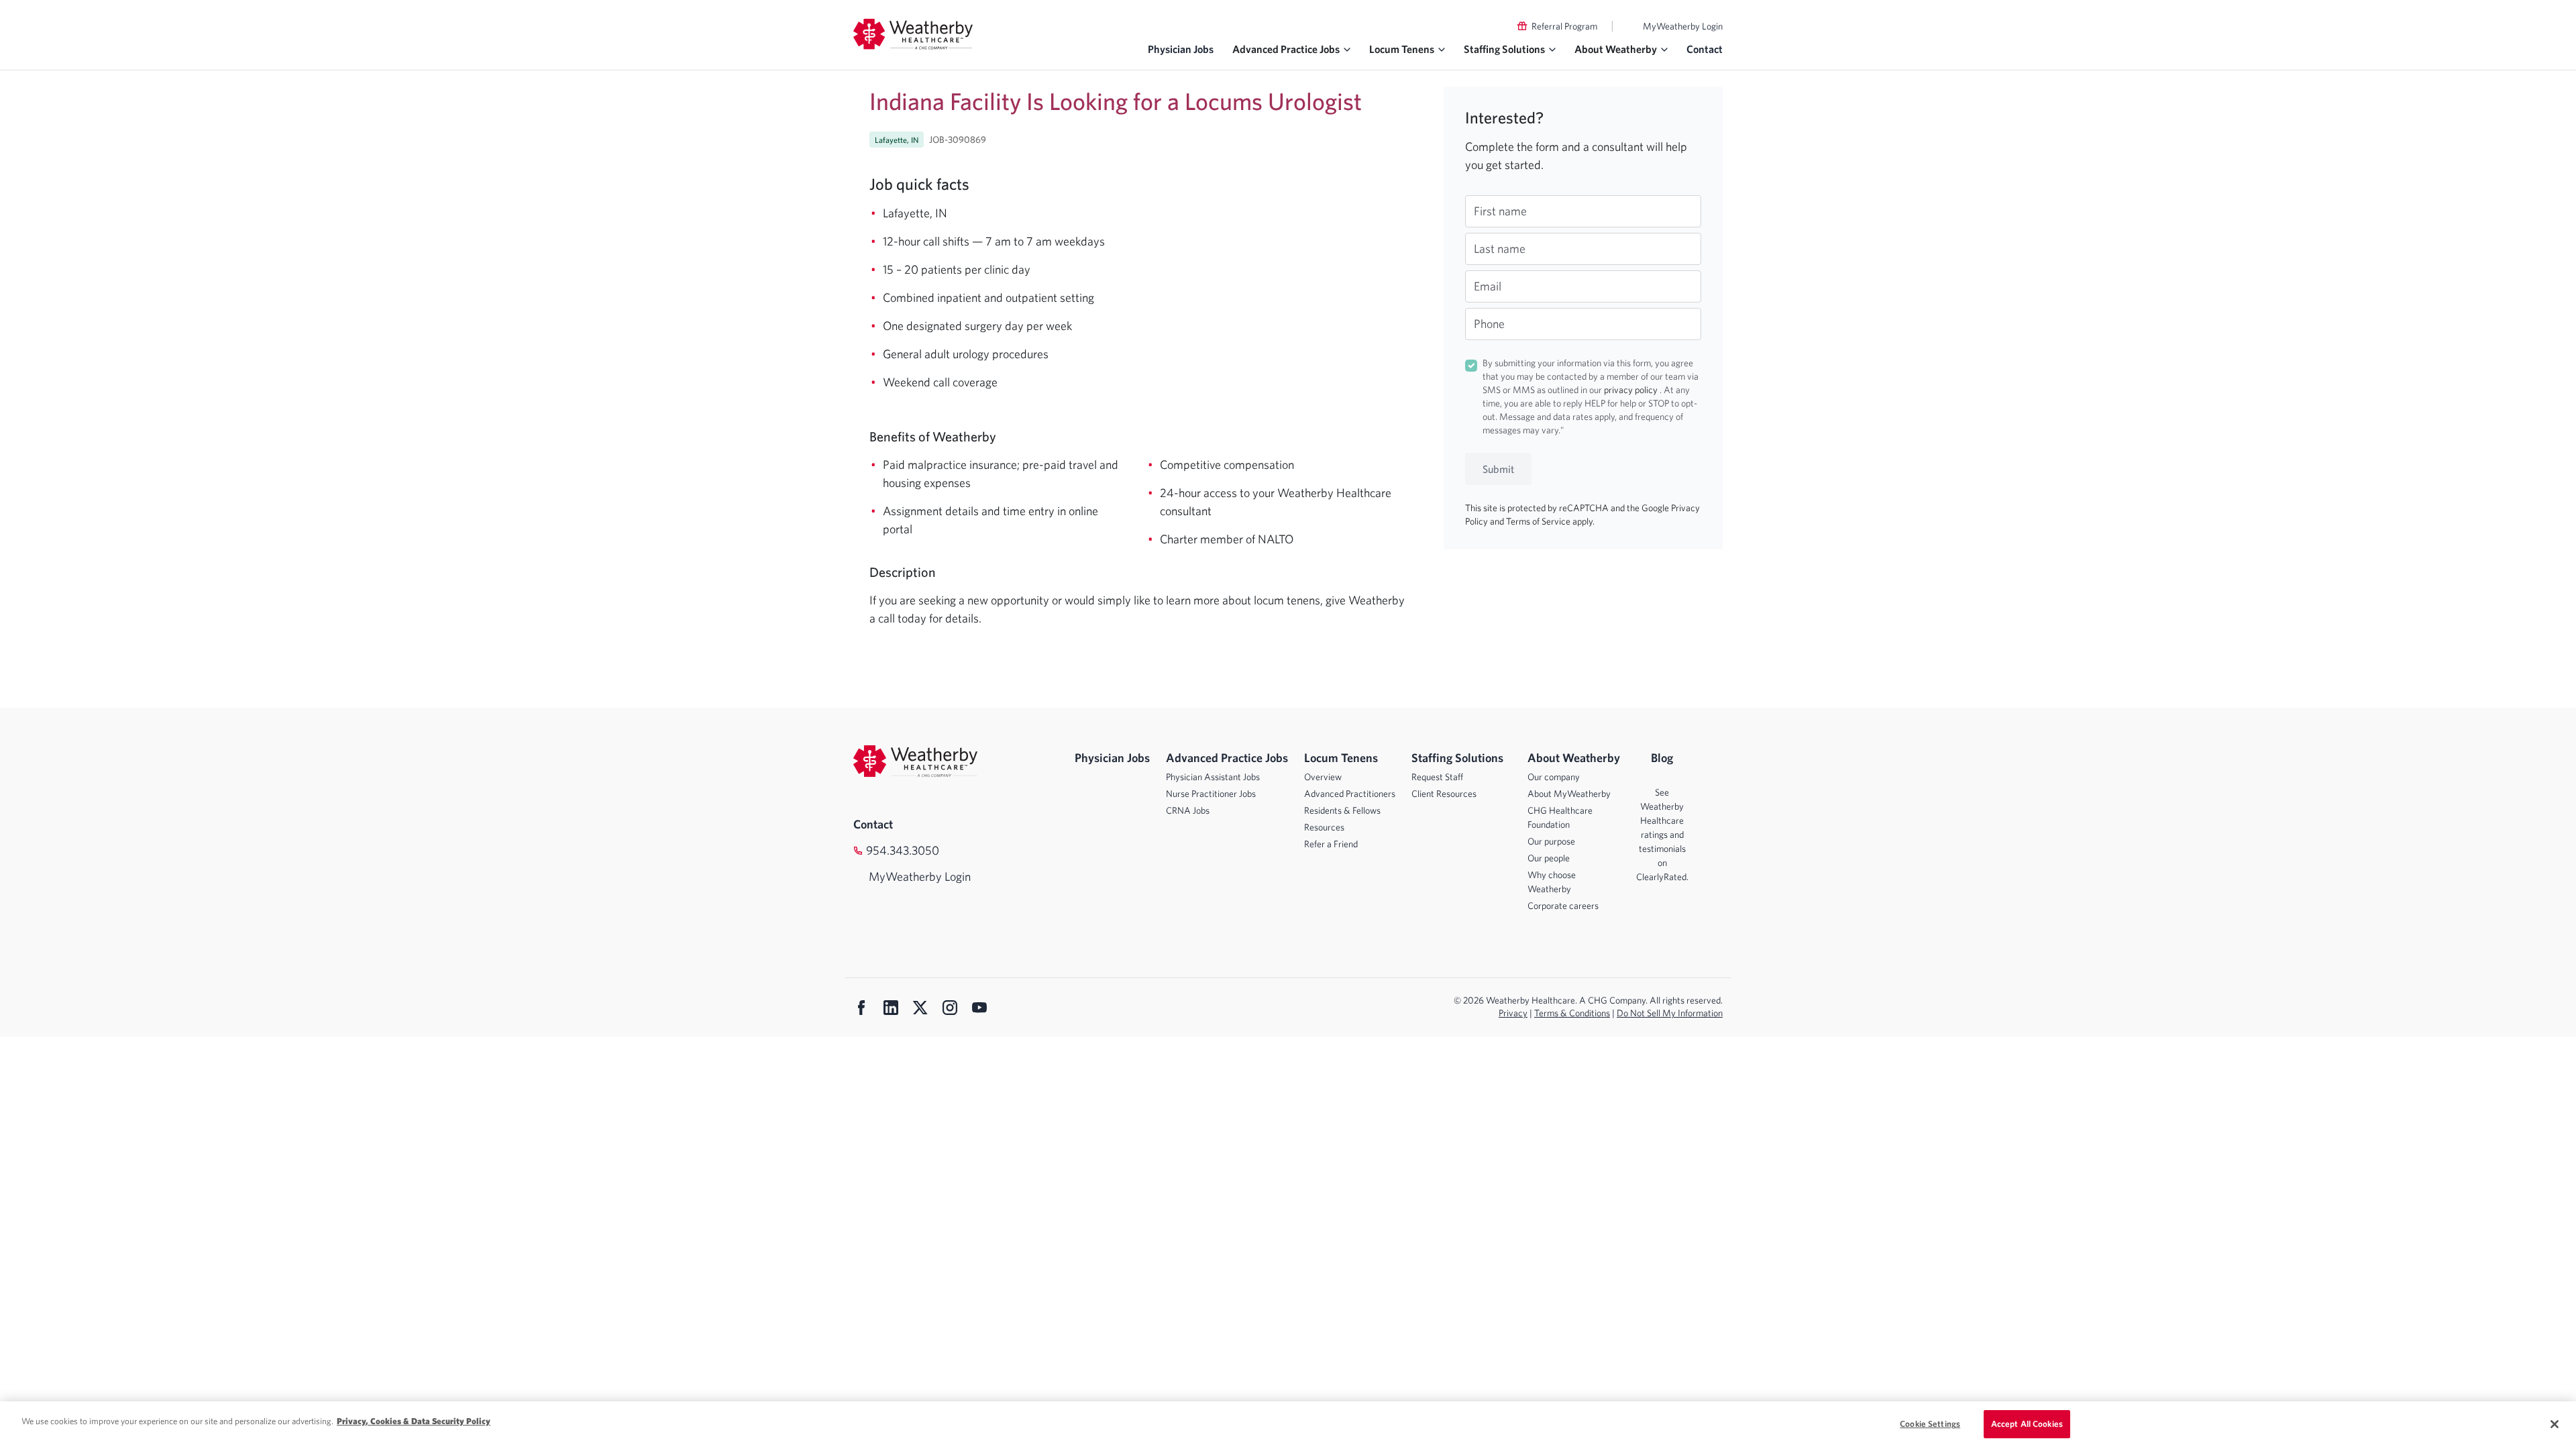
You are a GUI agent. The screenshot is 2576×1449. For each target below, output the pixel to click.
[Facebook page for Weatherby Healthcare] (861, 1009)
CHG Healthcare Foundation (1560, 817)
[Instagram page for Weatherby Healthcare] (950, 1009)
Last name (1500, 249)
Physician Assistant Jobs (1213, 777)
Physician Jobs (1181, 49)
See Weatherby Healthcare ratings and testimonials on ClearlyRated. (1662, 835)
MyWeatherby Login (1683, 26)
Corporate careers (1563, 906)
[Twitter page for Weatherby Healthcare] (920, 1009)
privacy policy (1632, 390)
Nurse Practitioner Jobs (1211, 794)
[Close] (2555, 1424)
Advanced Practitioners (1350, 794)
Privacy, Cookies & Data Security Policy (414, 1421)
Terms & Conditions (1572, 1013)
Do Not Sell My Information (1670, 1013)
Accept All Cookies (2027, 1424)
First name (1500, 211)
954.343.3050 (903, 850)
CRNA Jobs (1188, 810)
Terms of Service (1539, 521)
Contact (1705, 49)
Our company (1554, 777)
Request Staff (1437, 777)
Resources (1324, 827)
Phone (1489, 324)
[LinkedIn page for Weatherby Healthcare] (891, 1009)
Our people (1549, 858)
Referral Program (1564, 26)
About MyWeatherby (1569, 794)
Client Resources (1444, 794)
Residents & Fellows (1342, 810)
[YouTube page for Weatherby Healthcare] (979, 1009)
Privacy (1513, 1013)
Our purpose (1551, 841)
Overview (1323, 777)
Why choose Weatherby (1552, 882)
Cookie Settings (1930, 1424)
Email (1488, 286)
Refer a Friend (1331, 844)
